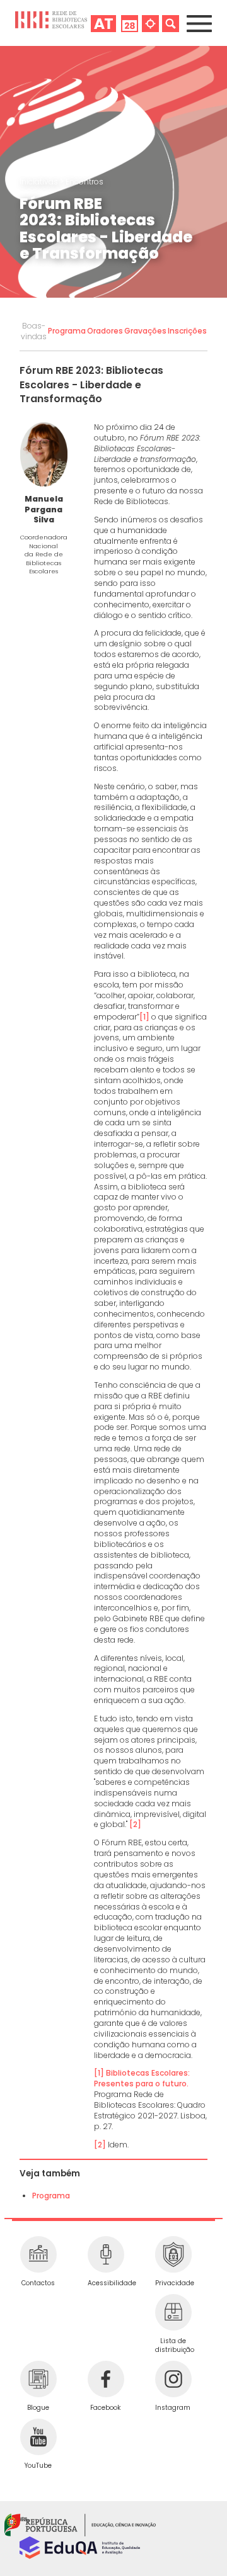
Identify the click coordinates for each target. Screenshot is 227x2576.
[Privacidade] (173, 2254)
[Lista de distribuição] (173, 2312)
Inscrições (187, 331)
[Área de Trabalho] (103, 23)
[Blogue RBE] (38, 2379)
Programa (67, 331)
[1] (144, 1017)
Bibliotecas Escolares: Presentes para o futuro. (142, 2078)
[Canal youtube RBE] (38, 2437)
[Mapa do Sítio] (150, 23)
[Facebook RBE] (106, 2379)
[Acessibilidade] (106, 2254)
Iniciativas (40, 182)
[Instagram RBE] (173, 2379)
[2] (135, 1824)
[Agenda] (130, 23)
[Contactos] (38, 2254)
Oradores (105, 331)
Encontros (84, 182)
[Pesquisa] (171, 23)
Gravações (145, 331)
